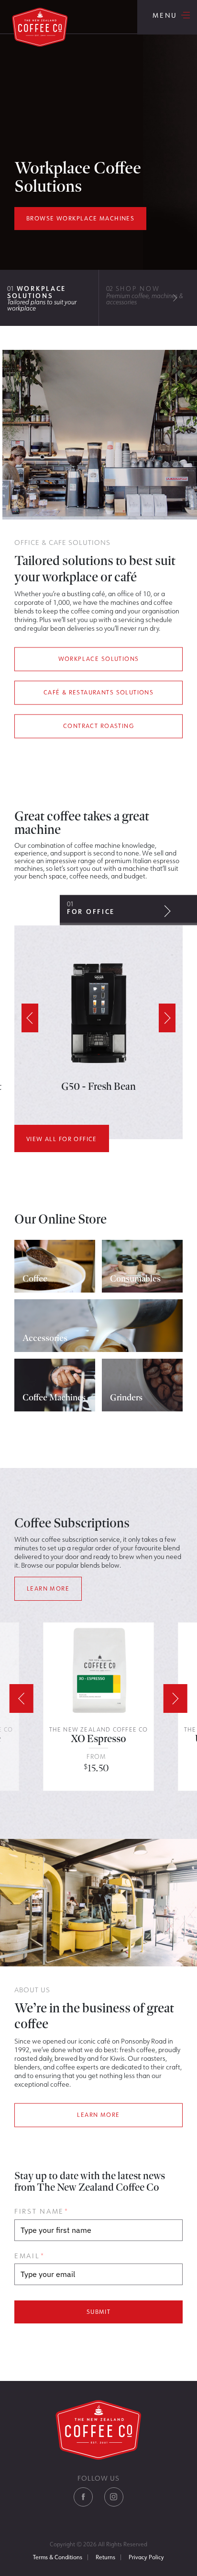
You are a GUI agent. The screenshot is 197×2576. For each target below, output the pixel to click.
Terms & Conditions (58, 2557)
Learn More (48, 1588)
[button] (167, 911)
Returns (105, 2557)
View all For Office (62, 1139)
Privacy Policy (146, 2557)
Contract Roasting (98, 726)
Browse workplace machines (80, 218)
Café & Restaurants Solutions (98, 693)
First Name (41, 2211)
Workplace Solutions (99, 659)
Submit (98, 2312)
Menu (167, 17)
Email (29, 2256)
